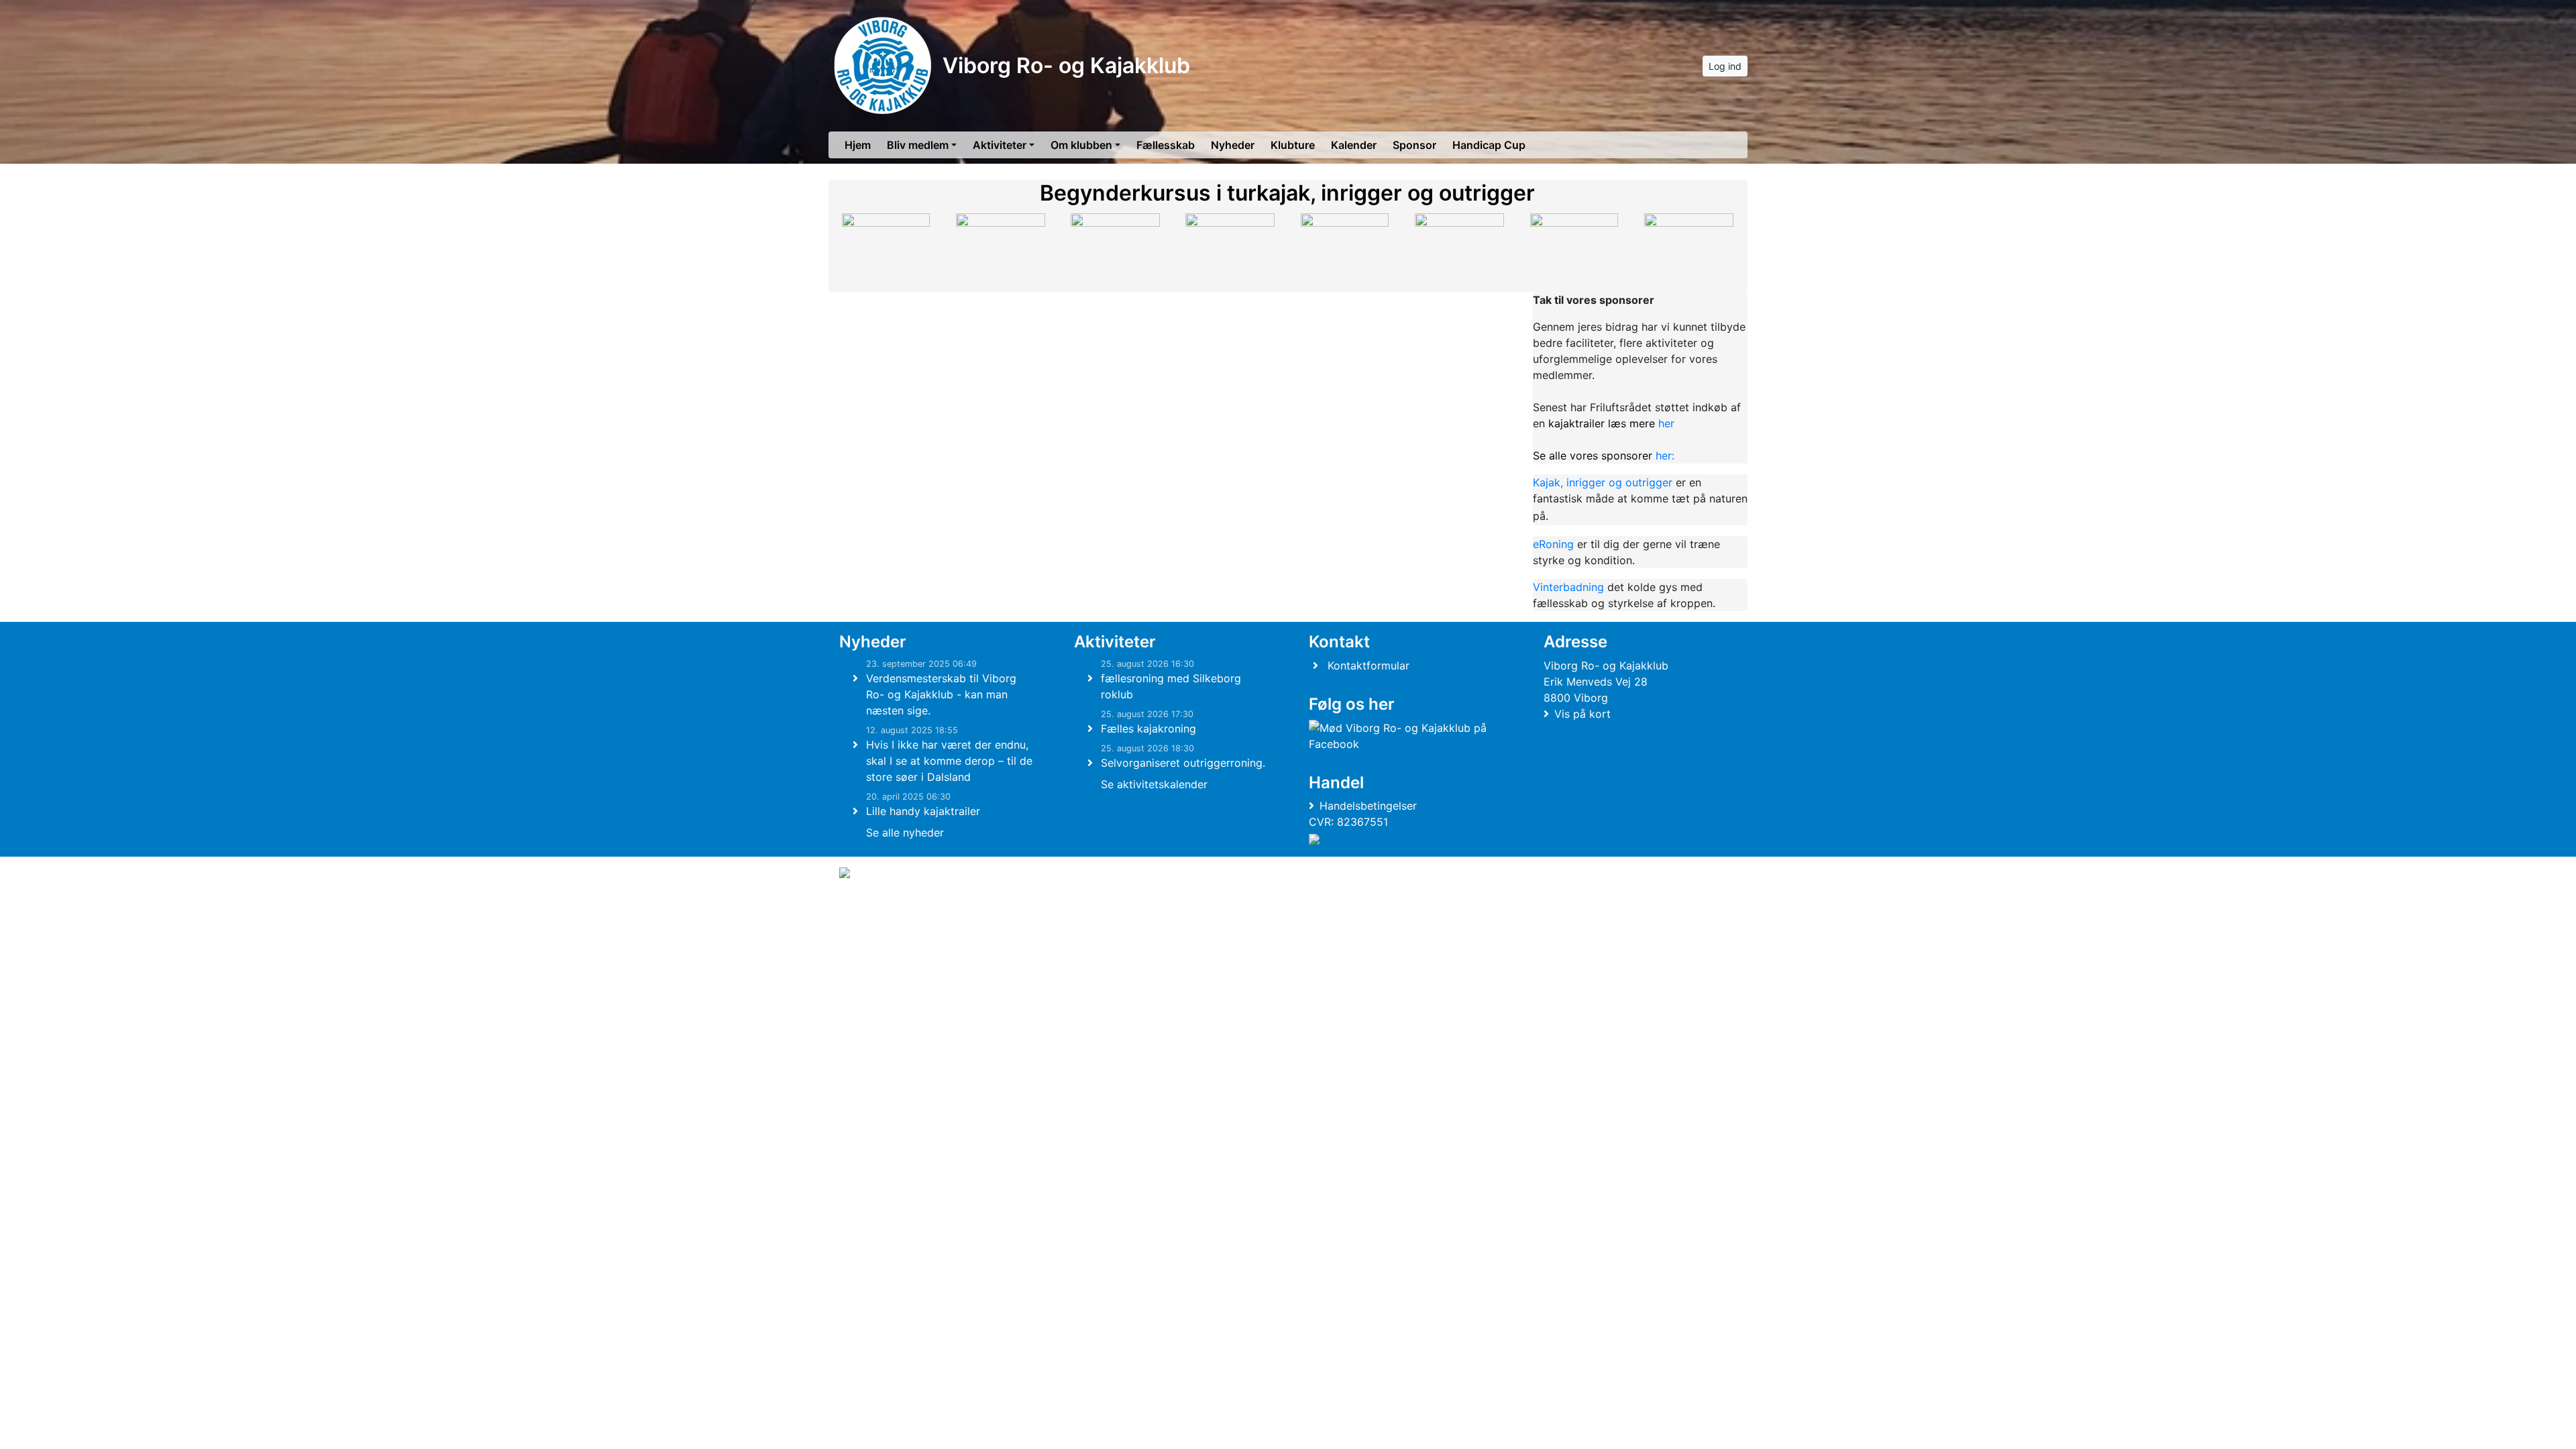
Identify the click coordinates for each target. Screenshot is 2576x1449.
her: (1604, 455)
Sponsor (1414, 145)
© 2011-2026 (867, 909)
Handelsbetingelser (1368, 806)
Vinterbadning (1568, 587)
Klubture (1293, 145)
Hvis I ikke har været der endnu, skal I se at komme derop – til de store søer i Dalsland (949, 761)
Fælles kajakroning (1148, 729)
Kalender (1354, 145)
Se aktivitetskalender (1154, 784)
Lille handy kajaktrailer (923, 811)
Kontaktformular (1368, 665)
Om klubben (1081, 145)
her (1611, 423)
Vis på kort (1582, 714)
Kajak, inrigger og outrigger (1604, 482)
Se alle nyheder (905, 833)
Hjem (858, 145)
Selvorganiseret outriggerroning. (1183, 763)
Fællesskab (1166, 145)
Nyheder (1233, 145)
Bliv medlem (918, 145)
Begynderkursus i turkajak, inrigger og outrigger (1287, 193)
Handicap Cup (1489, 145)
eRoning (1553, 544)
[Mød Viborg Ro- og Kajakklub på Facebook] (1403, 736)
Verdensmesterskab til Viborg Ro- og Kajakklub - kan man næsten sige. (941, 694)
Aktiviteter (1000, 145)
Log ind (1725, 66)
